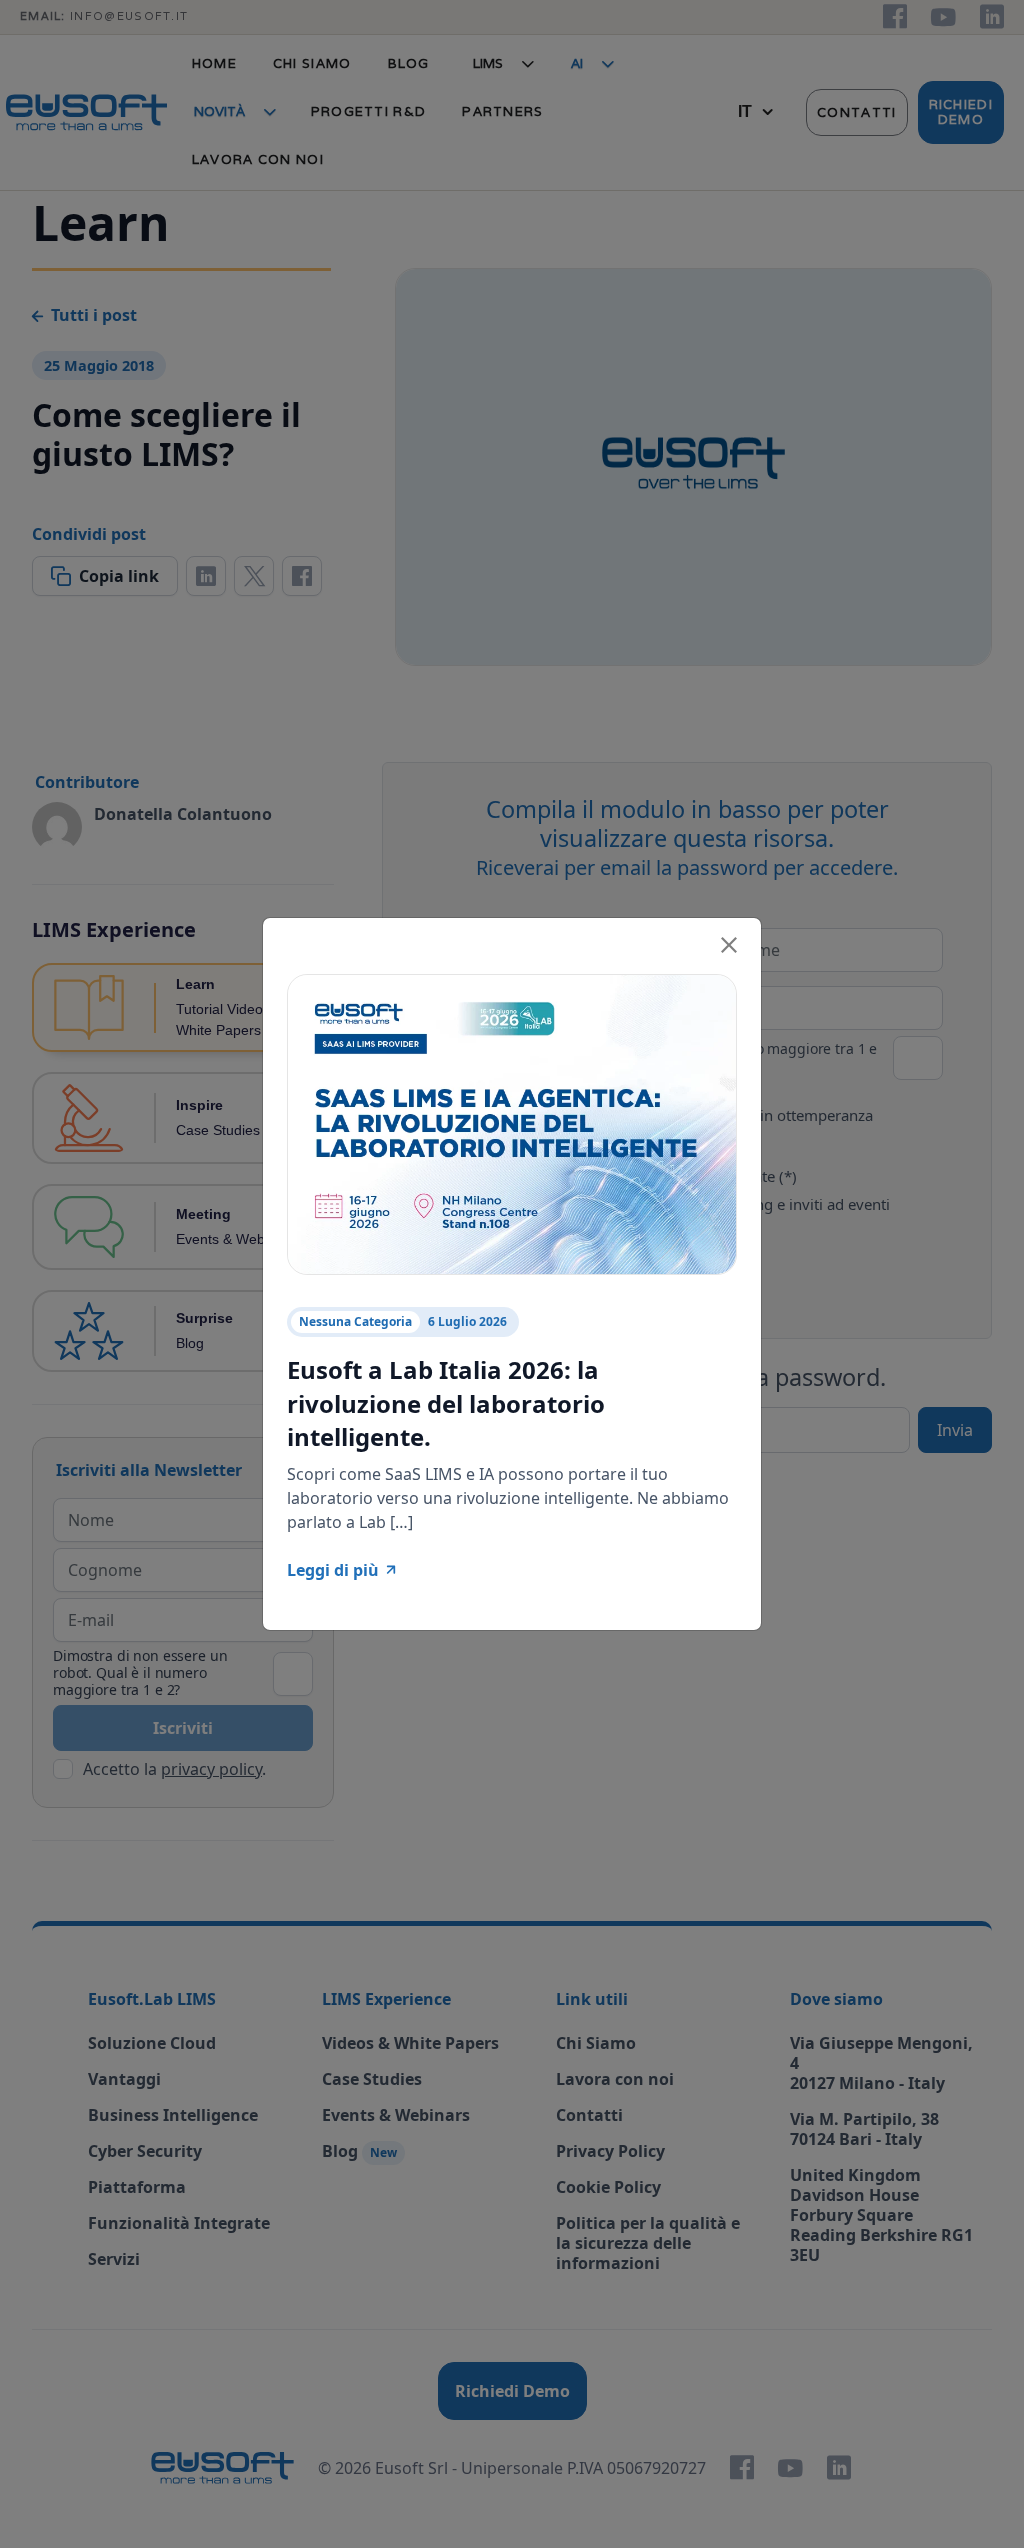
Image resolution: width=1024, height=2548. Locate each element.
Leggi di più (333, 1570)
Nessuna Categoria (355, 1321)
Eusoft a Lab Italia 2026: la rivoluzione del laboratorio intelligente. (446, 1403)
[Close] (729, 942)
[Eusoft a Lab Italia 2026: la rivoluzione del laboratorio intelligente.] (512, 1123)
